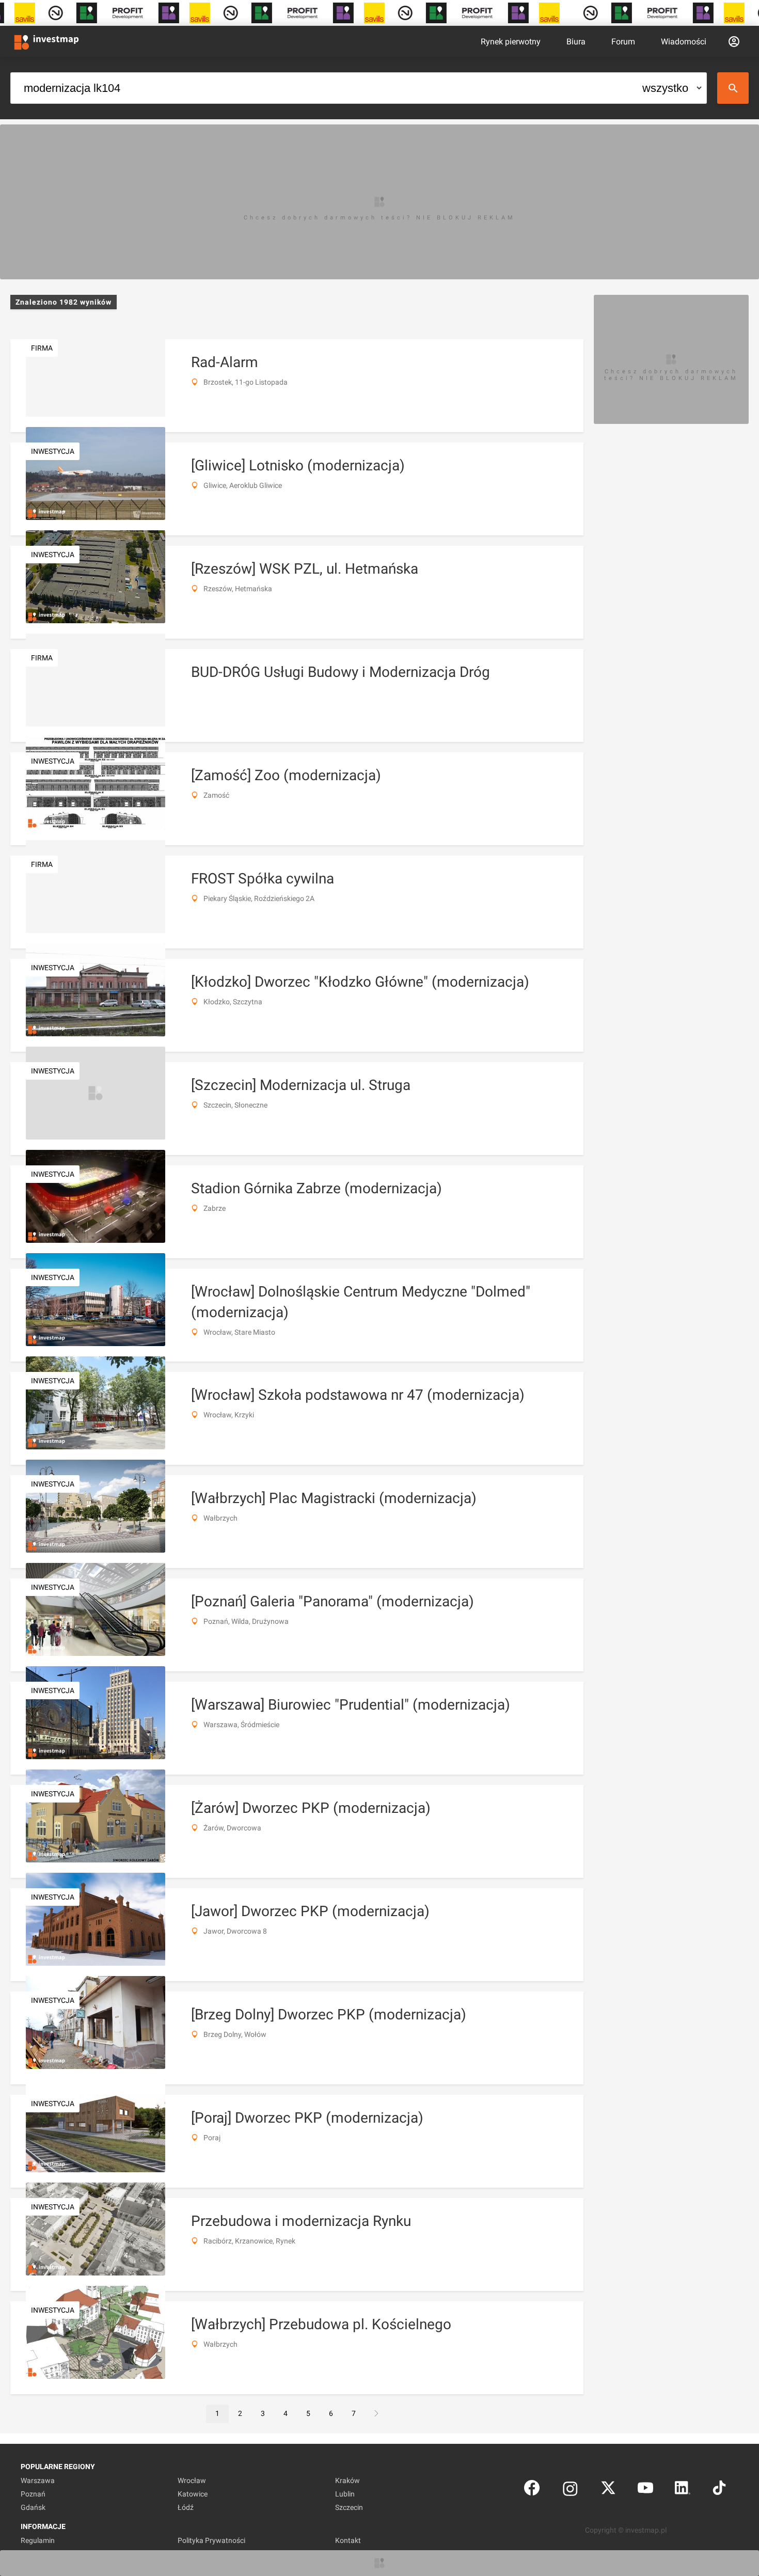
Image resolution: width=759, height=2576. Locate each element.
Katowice (193, 2494)
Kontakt (348, 2540)
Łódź (186, 2507)
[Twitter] (608, 2490)
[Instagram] (570, 2490)
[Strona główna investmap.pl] (46, 41)
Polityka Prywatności (211, 2540)
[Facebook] (532, 2490)
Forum (623, 42)
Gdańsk (33, 2507)
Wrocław (192, 2480)
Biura (576, 42)
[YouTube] (645, 2490)
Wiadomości (684, 42)
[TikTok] (719, 2490)
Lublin (345, 2494)
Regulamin (38, 2540)
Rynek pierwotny (511, 42)
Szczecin (349, 2507)
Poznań (33, 2494)
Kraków (347, 2480)
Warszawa (38, 2480)
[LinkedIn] (683, 2490)
